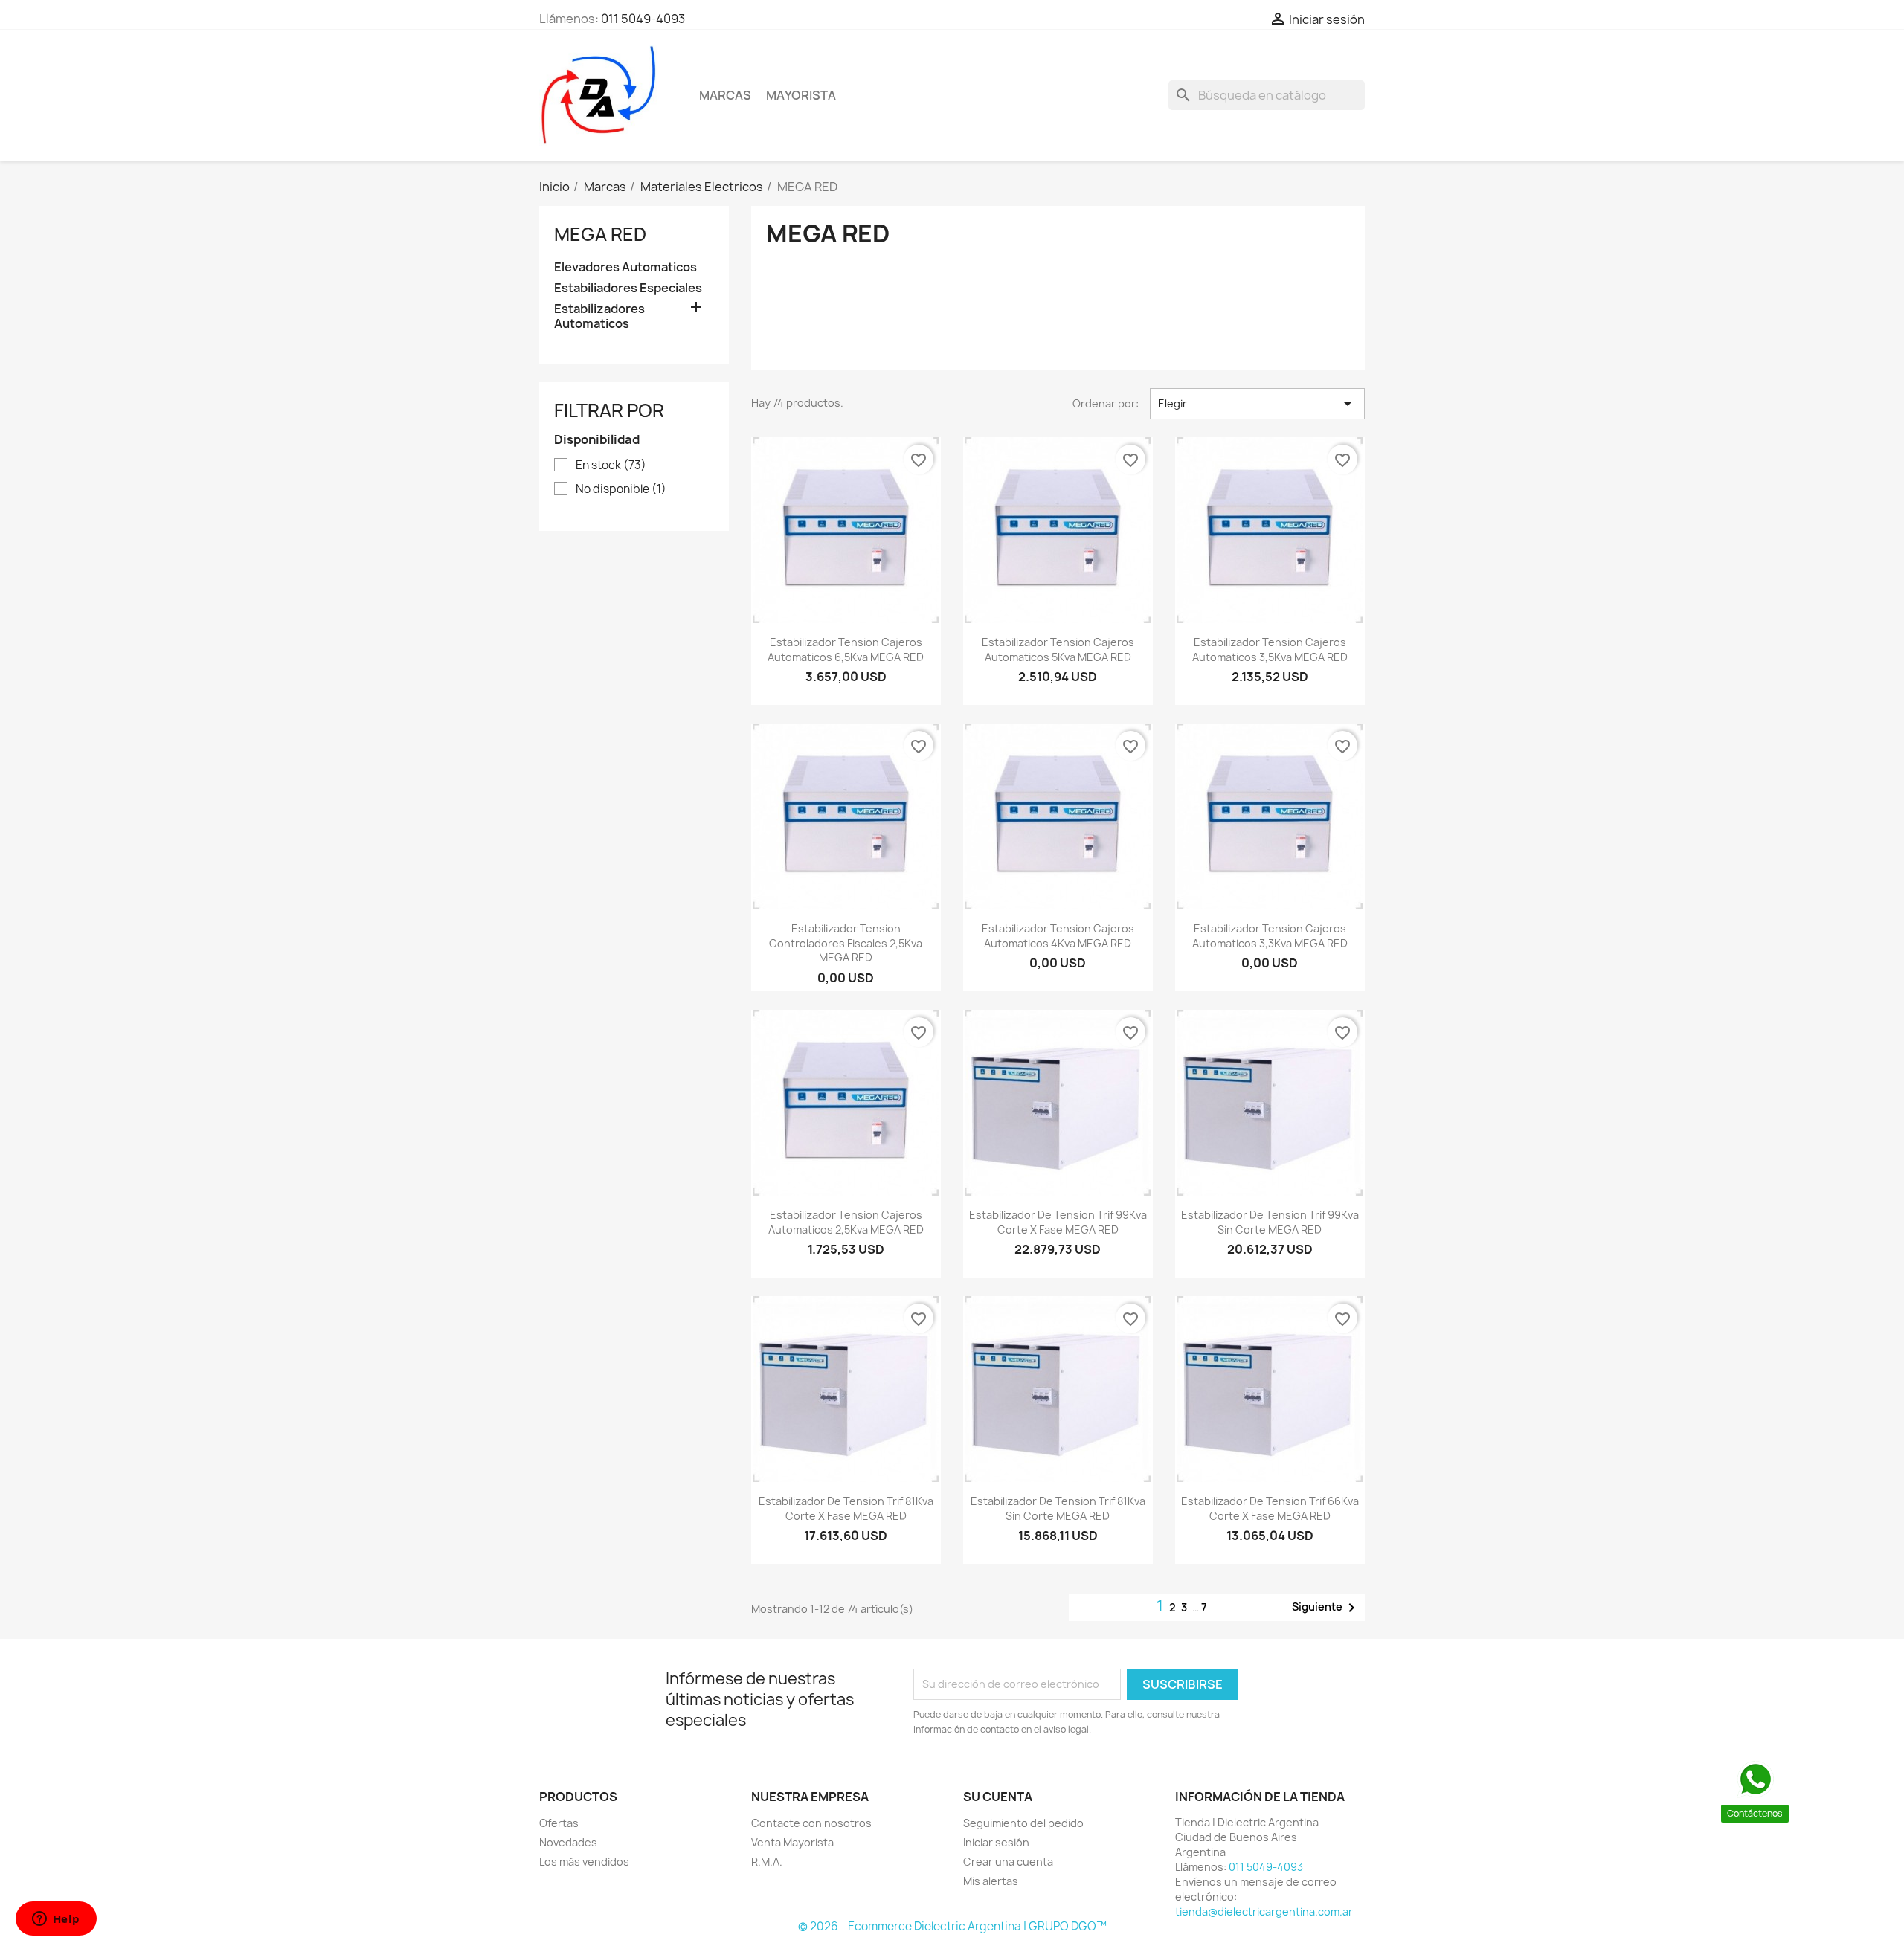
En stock (611, 465)
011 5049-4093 (643, 19)
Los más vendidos (584, 1862)
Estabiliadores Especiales (628, 288)
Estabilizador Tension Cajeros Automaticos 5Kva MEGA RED (1058, 650)
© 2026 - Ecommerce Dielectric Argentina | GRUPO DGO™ (952, 1926)
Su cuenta (998, 1797)
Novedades (568, 1842)
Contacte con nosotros (811, 1823)
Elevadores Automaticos (625, 267)
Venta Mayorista (792, 1842)
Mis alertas (991, 1881)
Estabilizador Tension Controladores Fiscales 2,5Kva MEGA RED (846, 943)
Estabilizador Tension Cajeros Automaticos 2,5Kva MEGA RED (846, 1222)
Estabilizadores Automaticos (599, 316)
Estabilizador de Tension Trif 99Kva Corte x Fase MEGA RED (1058, 1222)
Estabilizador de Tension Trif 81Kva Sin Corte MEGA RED (1058, 1508)
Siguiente (1326, 1608)
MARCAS (725, 95)
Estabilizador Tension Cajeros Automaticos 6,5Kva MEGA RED (846, 650)
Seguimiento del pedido (1023, 1823)
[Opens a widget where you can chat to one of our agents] (56, 1920)
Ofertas (559, 1823)
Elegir (1257, 404)
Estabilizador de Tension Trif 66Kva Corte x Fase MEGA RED (1270, 1508)
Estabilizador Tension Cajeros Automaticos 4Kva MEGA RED (1058, 936)
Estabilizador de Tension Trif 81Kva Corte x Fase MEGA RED (846, 1508)
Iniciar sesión (996, 1842)
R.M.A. (767, 1862)
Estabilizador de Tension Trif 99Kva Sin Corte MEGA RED (1270, 1222)
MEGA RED (600, 234)
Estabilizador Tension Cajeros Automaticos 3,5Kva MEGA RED (1270, 650)
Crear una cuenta (1008, 1862)
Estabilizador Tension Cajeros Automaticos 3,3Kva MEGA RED (1270, 936)
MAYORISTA (801, 95)
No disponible (621, 489)
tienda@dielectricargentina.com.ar (1264, 1911)
